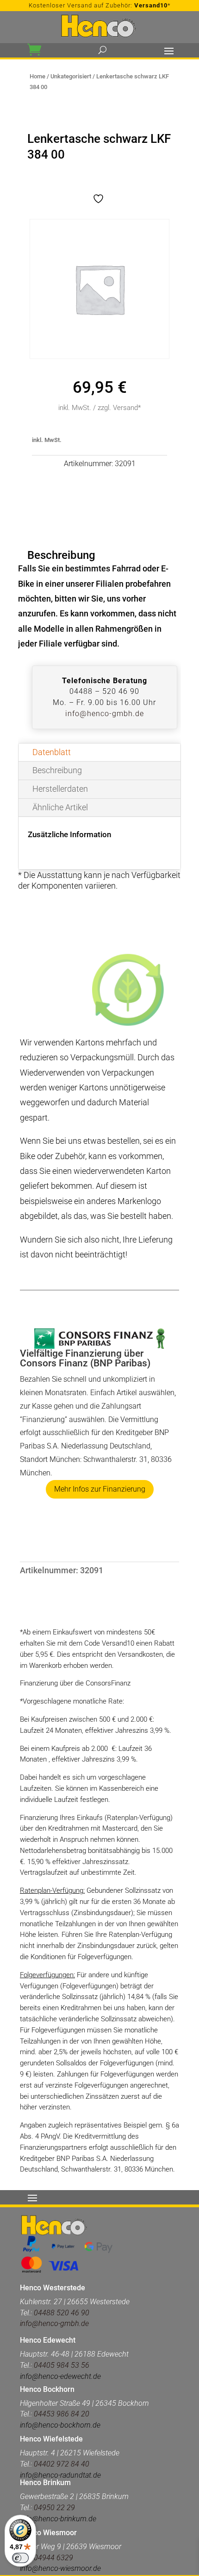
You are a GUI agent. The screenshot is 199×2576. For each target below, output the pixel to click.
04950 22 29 (54, 2508)
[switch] (20, 2558)
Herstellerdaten (60, 789)
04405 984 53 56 (61, 2365)
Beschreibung (57, 770)
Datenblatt (52, 752)
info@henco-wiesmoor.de (60, 2568)
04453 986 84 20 (62, 2414)
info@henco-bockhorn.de (60, 2425)
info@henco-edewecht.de (60, 2376)
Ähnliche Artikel (60, 807)
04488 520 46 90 (62, 2313)
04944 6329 (53, 2558)
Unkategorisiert (71, 76)
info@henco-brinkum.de (58, 2519)
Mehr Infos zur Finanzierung (100, 1489)
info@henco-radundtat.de (60, 2475)
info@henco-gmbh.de (105, 714)
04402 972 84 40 (62, 2464)
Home (37, 76)
